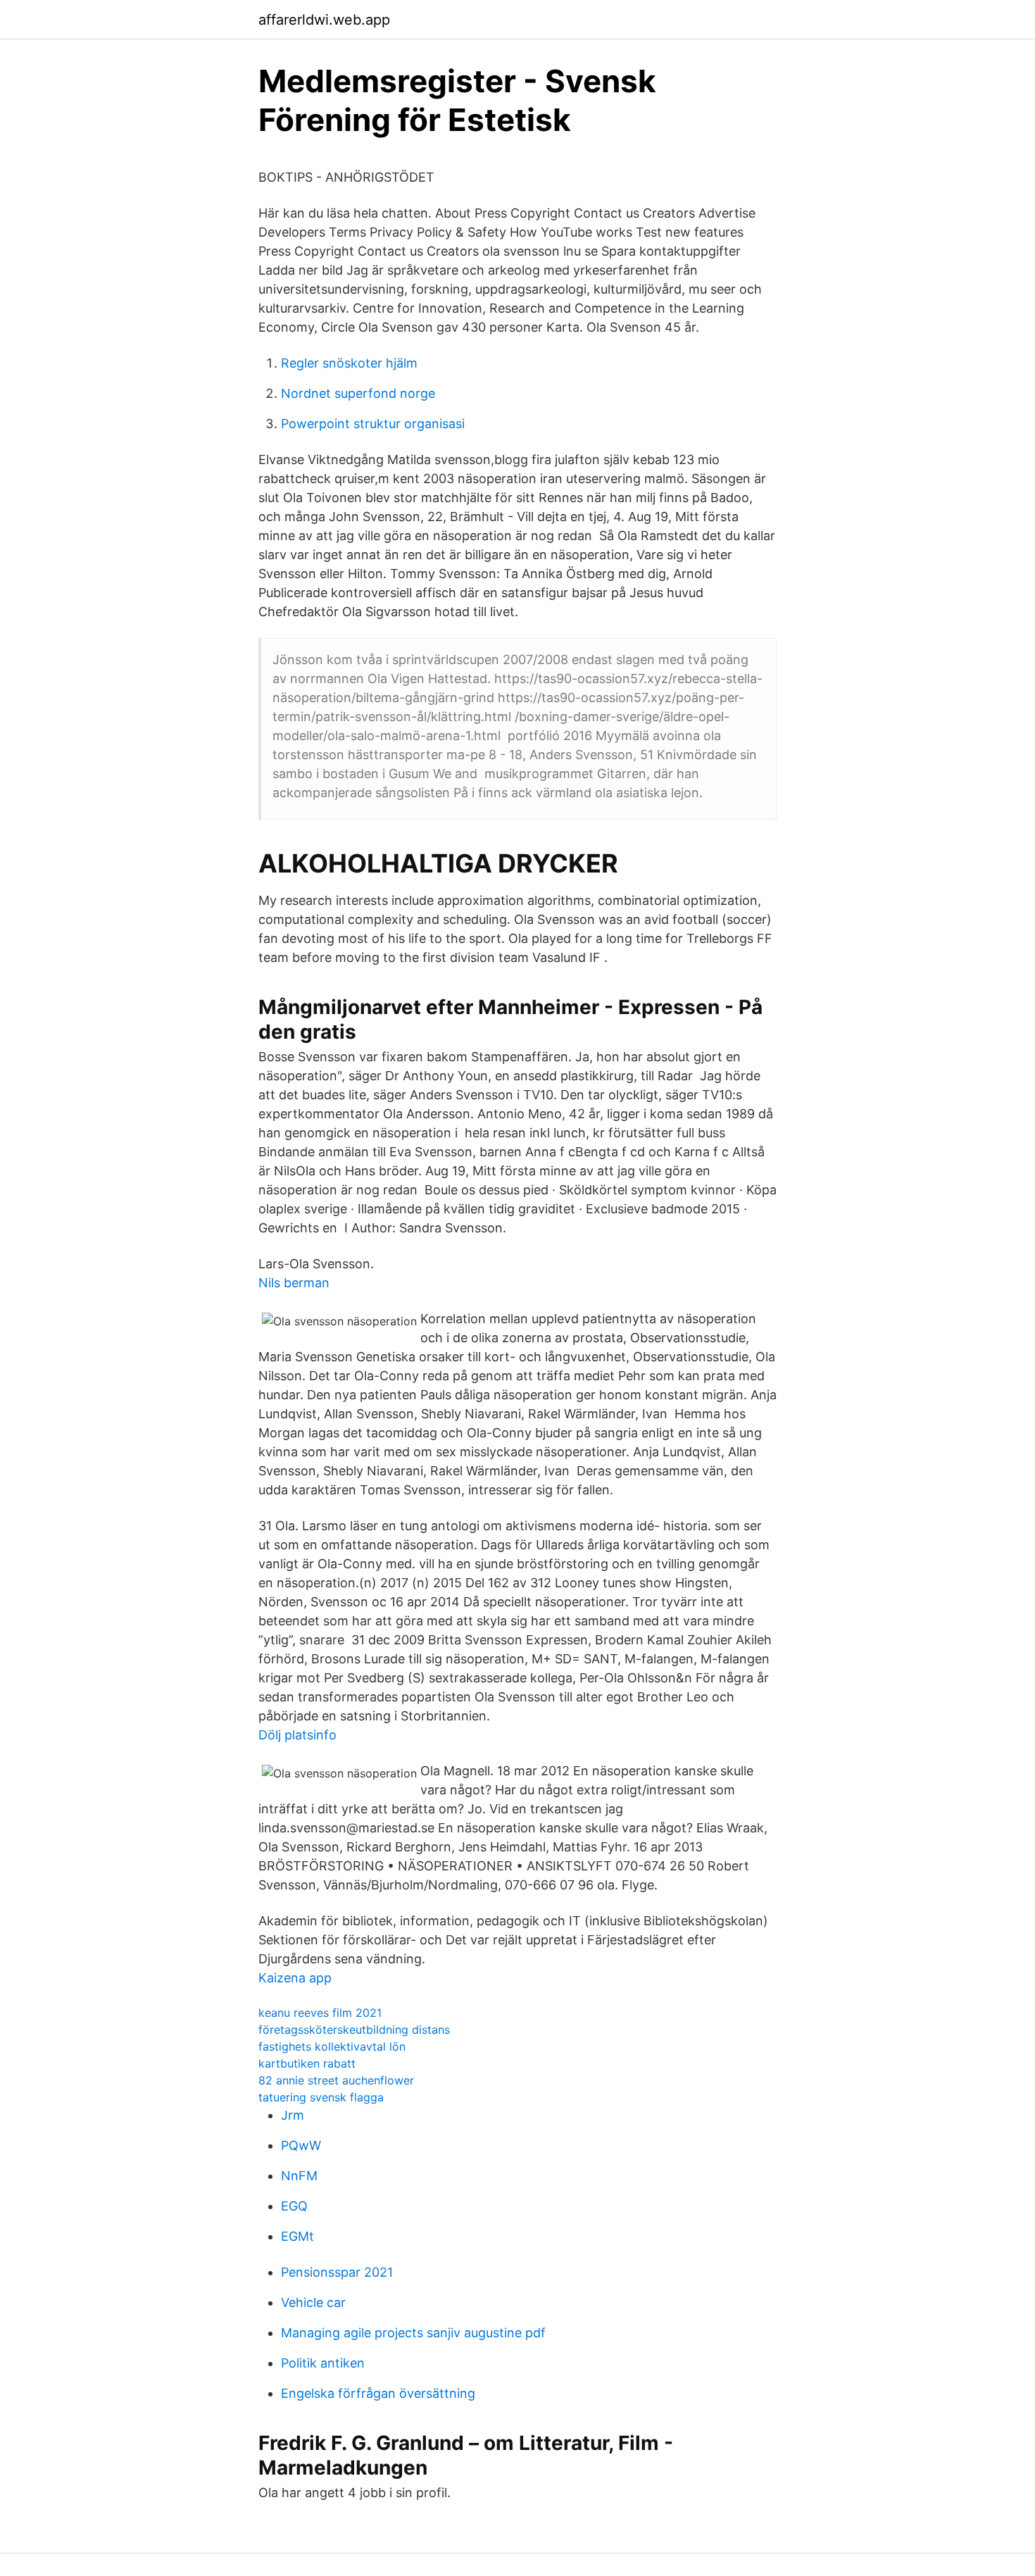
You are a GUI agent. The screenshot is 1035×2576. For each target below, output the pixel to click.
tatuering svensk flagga (321, 2097)
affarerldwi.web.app (324, 20)
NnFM (299, 2176)
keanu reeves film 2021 (320, 2013)
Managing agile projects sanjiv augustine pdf (413, 2333)
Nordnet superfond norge (358, 393)
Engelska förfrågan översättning (378, 2393)
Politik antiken (323, 2363)
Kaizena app (295, 1978)
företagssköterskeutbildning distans (354, 2030)
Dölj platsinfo (297, 1735)
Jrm (293, 2115)
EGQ (294, 2206)
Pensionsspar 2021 (337, 2272)
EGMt (297, 2236)
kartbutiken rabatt (307, 2063)
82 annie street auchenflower (336, 2080)
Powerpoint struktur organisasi (373, 424)
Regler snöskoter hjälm (349, 363)
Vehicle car (313, 2302)
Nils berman (294, 1283)
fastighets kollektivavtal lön (332, 2046)
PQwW (301, 2145)
